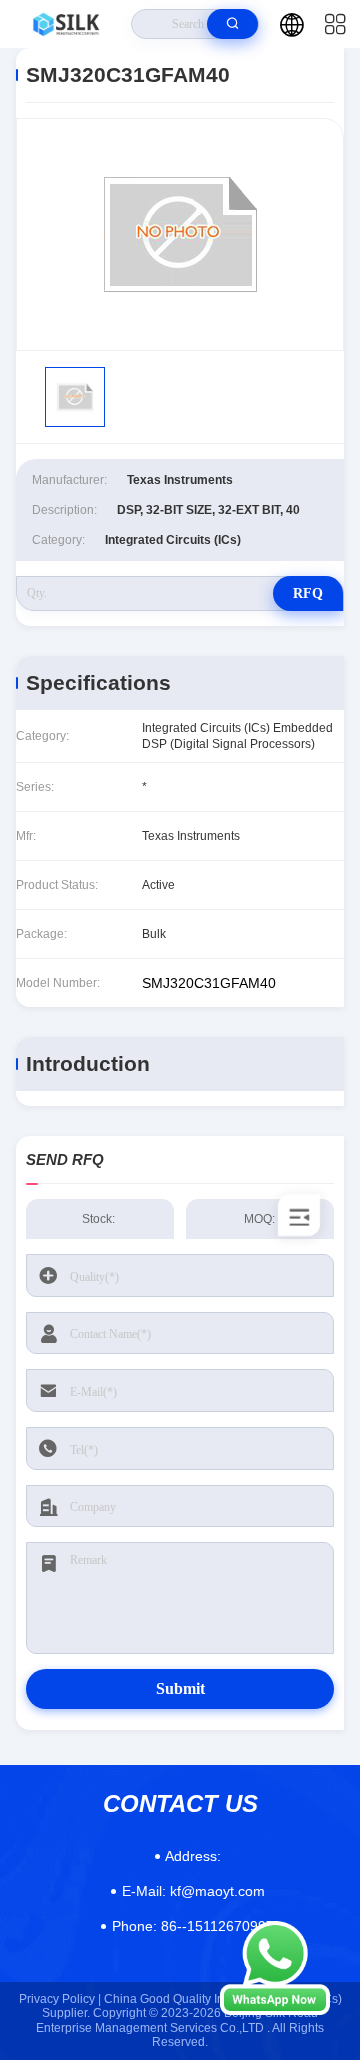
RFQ (308, 593)
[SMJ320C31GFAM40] (180, 234)
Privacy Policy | (60, 1999)
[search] (232, 24)
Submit (180, 1688)
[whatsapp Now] (275, 2010)
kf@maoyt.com (193, 1891)
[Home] (66, 24)
